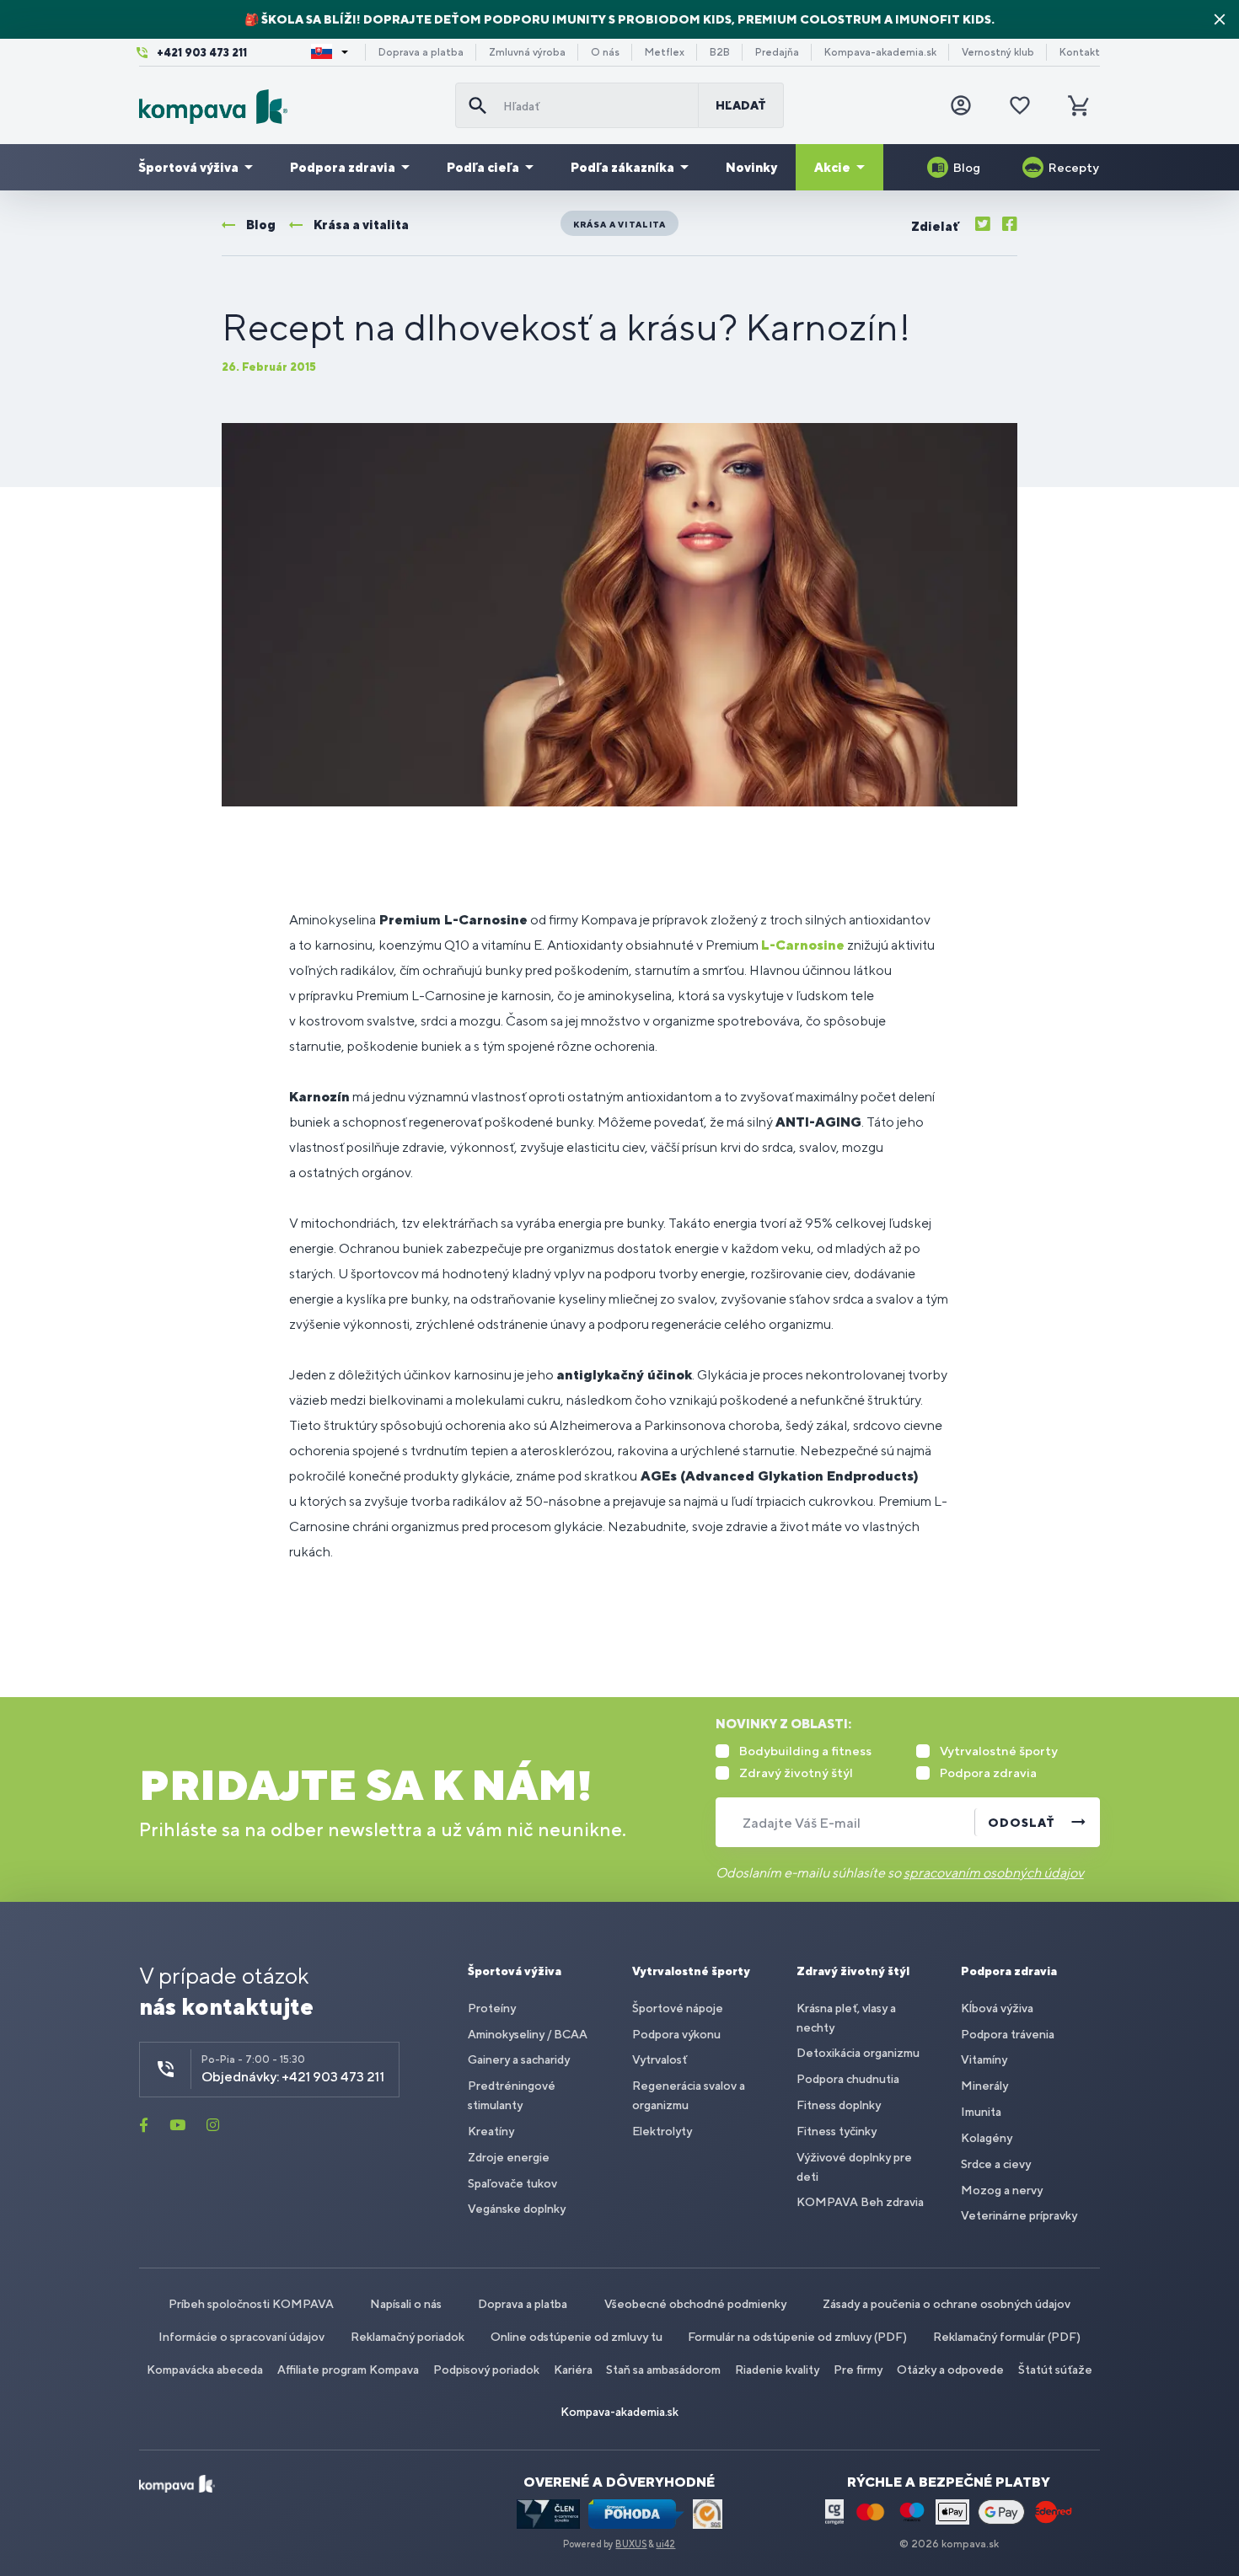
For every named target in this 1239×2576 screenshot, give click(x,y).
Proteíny (492, 2008)
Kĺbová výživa (997, 2008)
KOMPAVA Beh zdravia (860, 2202)
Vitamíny (984, 2059)
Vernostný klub (998, 52)
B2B (720, 52)
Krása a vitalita (619, 224)
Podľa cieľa (483, 167)
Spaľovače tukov (512, 2183)
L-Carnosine (803, 945)
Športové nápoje (678, 2008)
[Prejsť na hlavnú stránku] (290, 107)
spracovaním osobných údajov (994, 1873)
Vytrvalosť (660, 2059)
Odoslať (1022, 1823)
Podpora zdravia (343, 167)
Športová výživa (188, 167)
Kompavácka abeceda (205, 2370)
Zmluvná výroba (527, 52)
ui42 (665, 2544)
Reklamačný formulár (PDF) (1007, 2337)
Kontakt (1080, 52)
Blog (967, 167)
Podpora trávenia (1008, 2034)
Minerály (984, 2086)
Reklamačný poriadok (408, 2337)
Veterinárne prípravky (1019, 2215)
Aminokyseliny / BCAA (528, 2034)
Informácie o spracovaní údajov (241, 2337)
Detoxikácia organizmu (858, 2053)
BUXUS (631, 2544)
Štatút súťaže (1055, 2370)
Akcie (832, 167)
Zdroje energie (509, 2157)
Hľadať (741, 105)
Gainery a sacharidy (519, 2059)
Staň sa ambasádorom (663, 2370)
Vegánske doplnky (517, 2209)
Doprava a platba (421, 52)
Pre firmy (858, 2370)
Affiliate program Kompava (348, 2370)
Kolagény (987, 2138)
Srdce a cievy (996, 2164)
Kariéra (573, 2370)
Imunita (981, 2112)
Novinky (751, 167)
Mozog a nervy (1002, 2190)
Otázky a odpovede (950, 2370)
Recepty (1074, 167)
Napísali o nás (406, 2304)
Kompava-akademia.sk (880, 52)
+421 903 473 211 (202, 53)
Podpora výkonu (676, 2034)
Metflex (665, 52)
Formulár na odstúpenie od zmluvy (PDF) (797, 2337)
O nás (605, 52)
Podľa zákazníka (622, 167)
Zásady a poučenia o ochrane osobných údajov (947, 2304)
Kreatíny (491, 2131)
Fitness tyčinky (837, 2131)
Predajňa (777, 52)
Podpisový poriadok (486, 2370)
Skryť (1220, 19)
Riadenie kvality (777, 2370)
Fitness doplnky (839, 2105)
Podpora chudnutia (848, 2079)
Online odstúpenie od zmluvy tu (577, 2337)
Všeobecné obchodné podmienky (695, 2304)
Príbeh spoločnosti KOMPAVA (251, 2304)
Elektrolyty (662, 2131)
